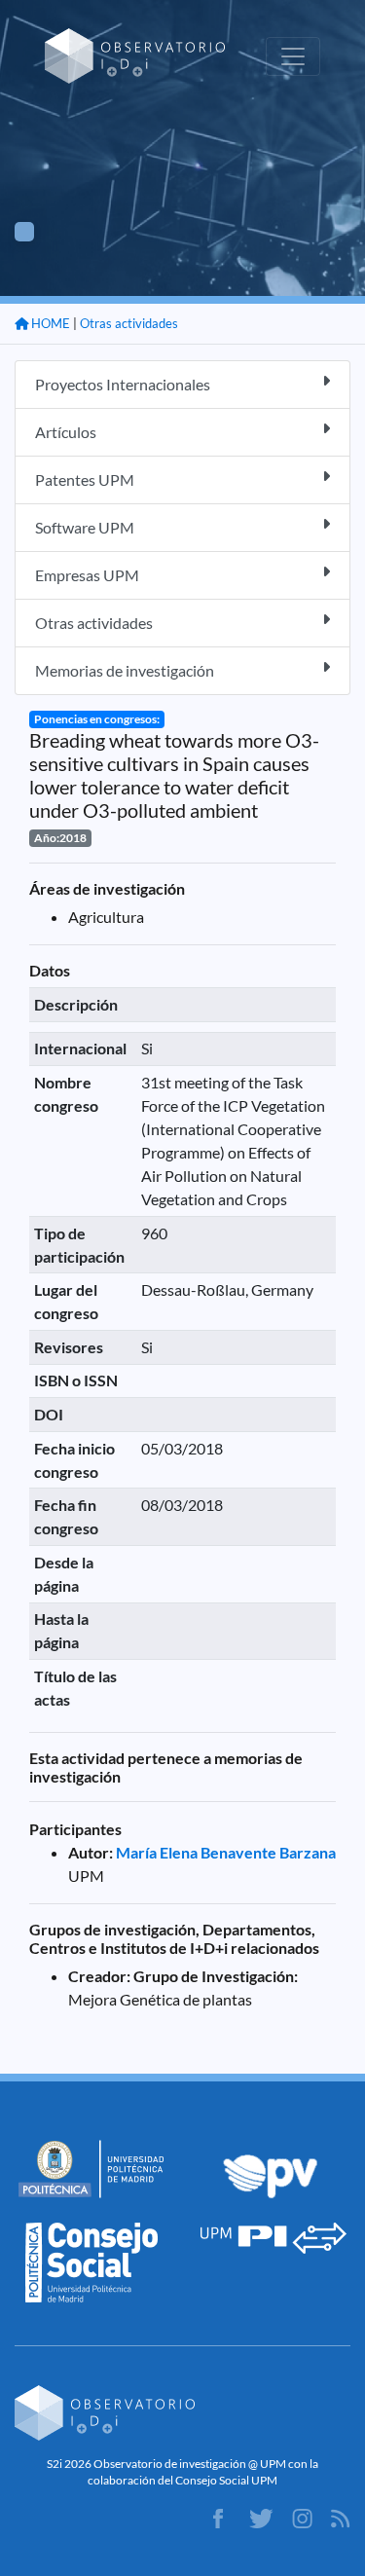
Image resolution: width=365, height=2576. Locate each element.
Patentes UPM (85, 479)
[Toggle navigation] (293, 56)
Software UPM (85, 527)
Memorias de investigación (125, 670)
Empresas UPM (87, 575)
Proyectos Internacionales (123, 384)
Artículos (66, 432)
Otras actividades (129, 323)
